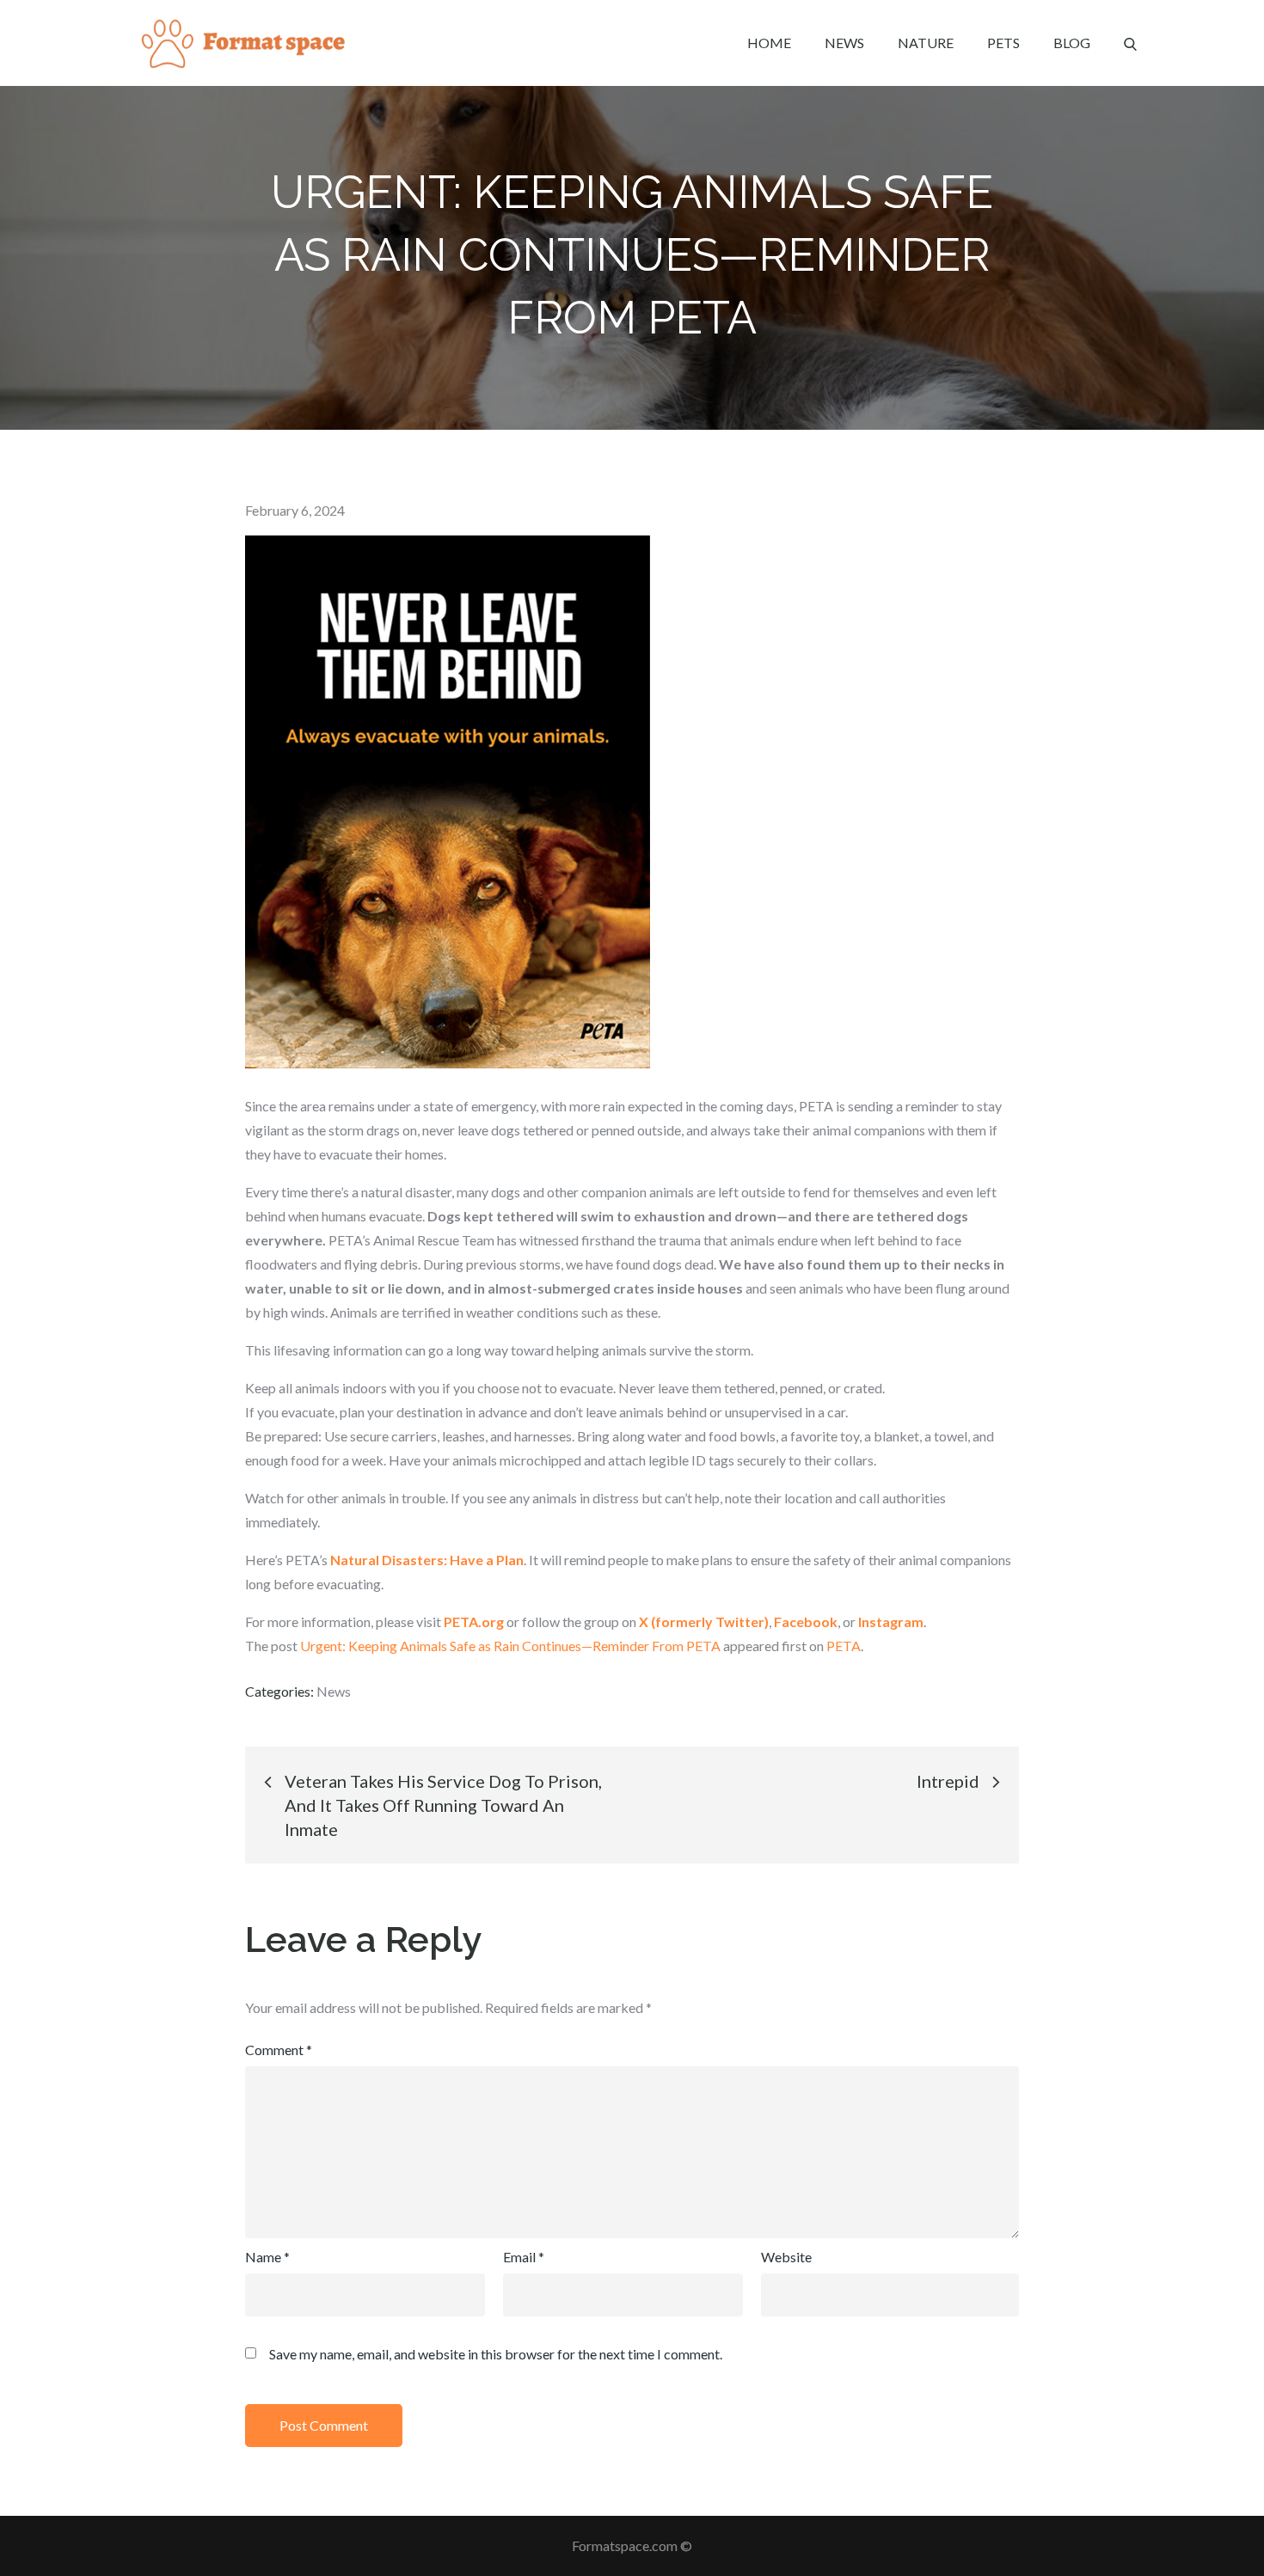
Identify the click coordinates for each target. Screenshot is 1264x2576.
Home (769, 43)
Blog (1072, 43)
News (844, 43)
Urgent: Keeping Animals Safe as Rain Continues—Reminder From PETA (510, 1646)
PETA (844, 1646)
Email (524, 2257)
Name (267, 2257)
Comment (279, 2050)
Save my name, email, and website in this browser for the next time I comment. (496, 2354)
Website (786, 2257)
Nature (926, 43)
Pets (1003, 43)
